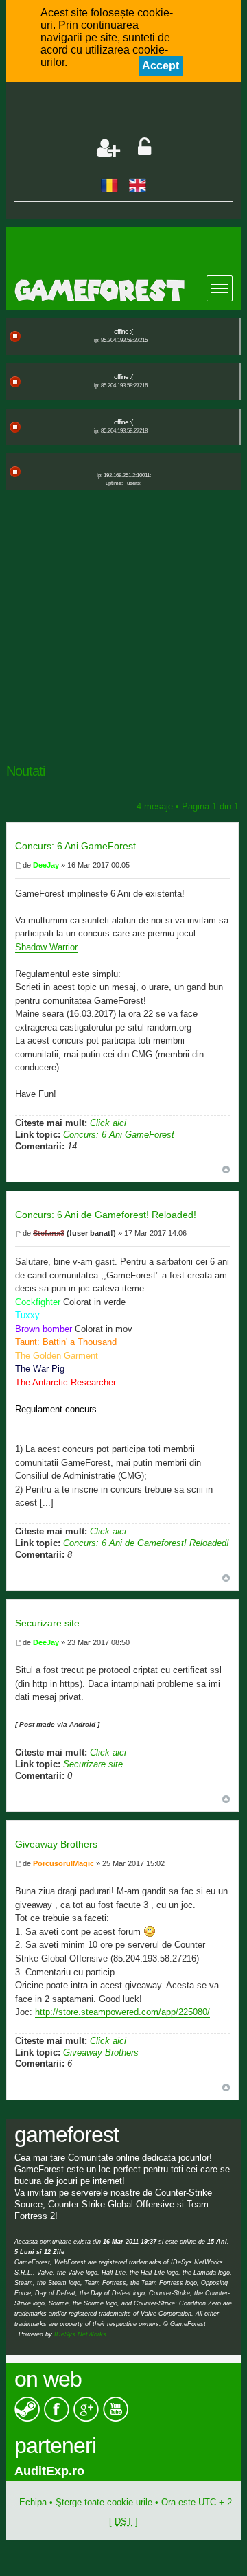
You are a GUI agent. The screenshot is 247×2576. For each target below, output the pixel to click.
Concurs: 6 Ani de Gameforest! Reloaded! (106, 1215)
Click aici (108, 1123)
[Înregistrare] (108, 148)
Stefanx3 (49, 1233)
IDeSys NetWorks (80, 2334)
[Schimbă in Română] (109, 184)
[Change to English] (138, 184)
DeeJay (46, 865)
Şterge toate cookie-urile (104, 2502)
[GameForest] (128, 290)
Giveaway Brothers (56, 1844)
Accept (161, 66)
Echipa (33, 2502)
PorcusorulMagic (63, 1863)
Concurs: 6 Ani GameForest (75, 846)
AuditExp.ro (49, 2471)
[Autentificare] (144, 148)
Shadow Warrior (46, 947)
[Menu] (220, 288)
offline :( (123, 331)
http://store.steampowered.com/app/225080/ (122, 2012)
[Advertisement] (131, 111)
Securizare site (47, 1623)
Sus (226, 1170)
